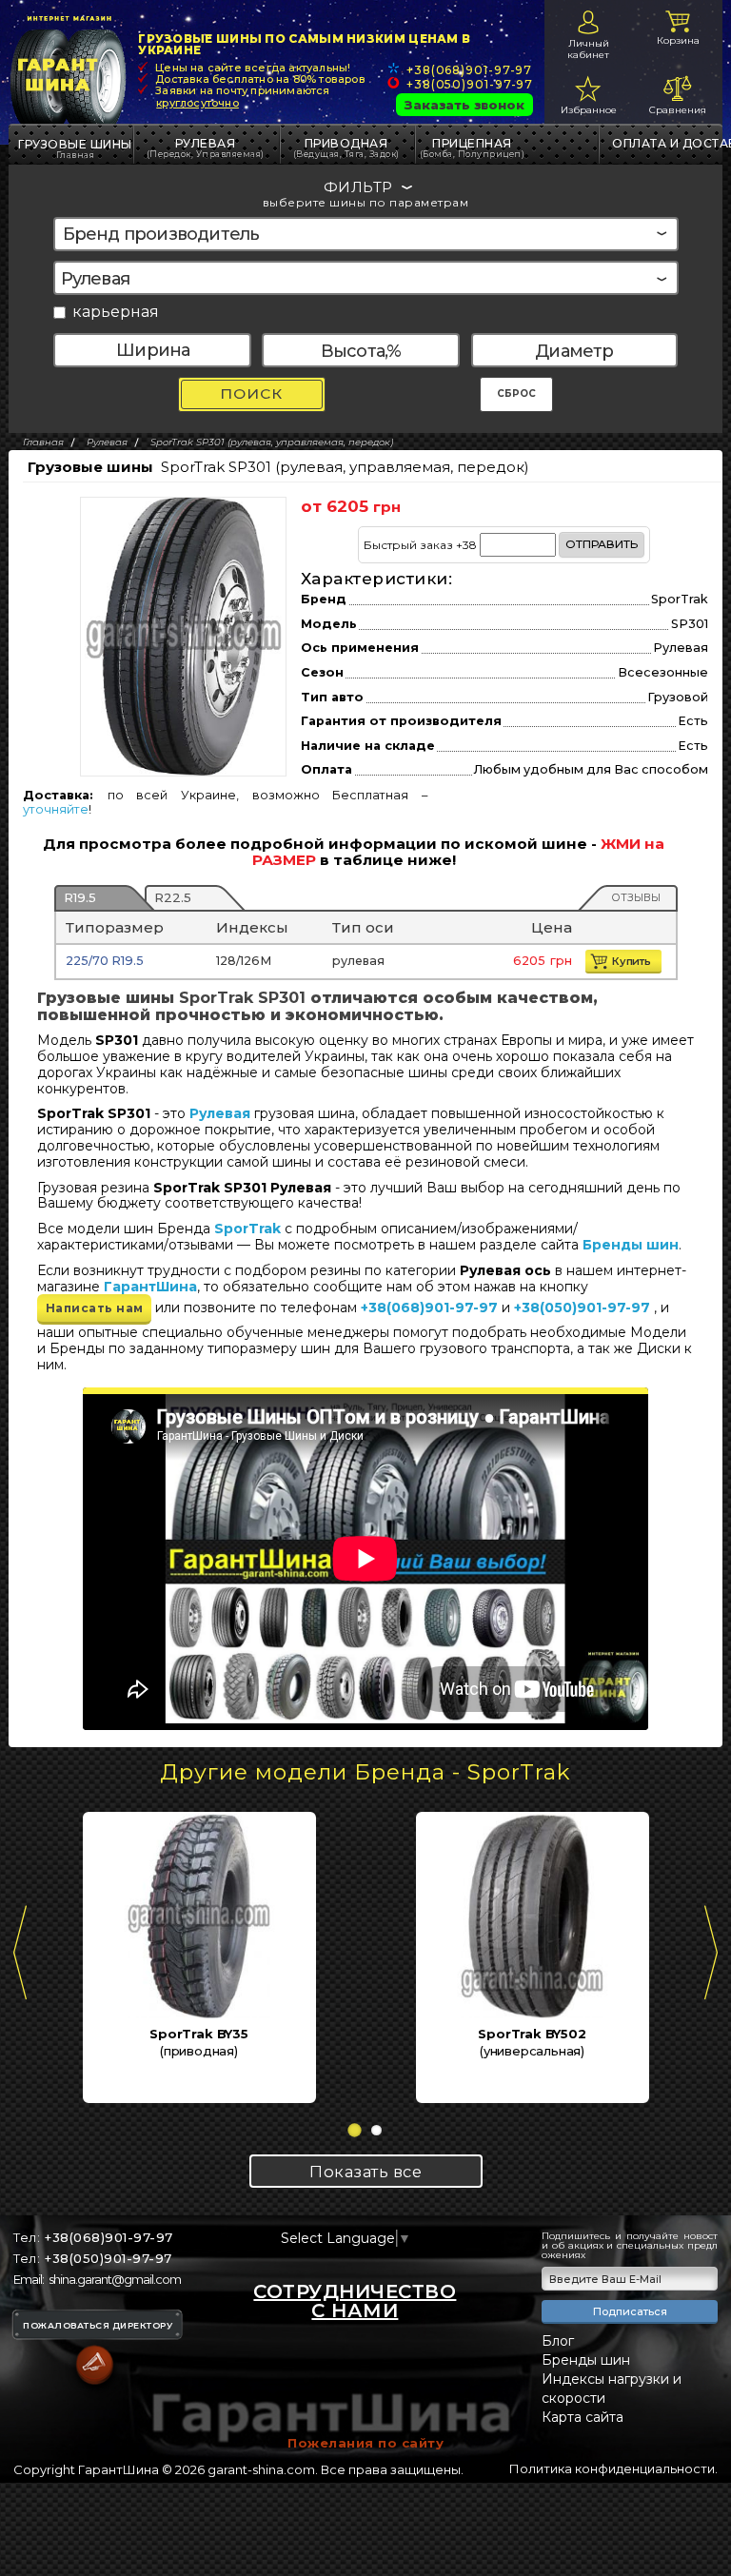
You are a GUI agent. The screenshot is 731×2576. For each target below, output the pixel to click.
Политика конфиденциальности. (613, 2468)
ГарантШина (150, 1287)
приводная (346, 147)
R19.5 (80, 897)
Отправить (602, 544)
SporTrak (247, 1229)
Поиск (251, 393)
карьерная (116, 313)
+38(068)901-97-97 (469, 70)
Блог (558, 2341)
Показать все (365, 2172)
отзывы (636, 897)
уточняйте (56, 809)
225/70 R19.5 (105, 961)
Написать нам (95, 1308)
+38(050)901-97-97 (470, 84)
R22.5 (173, 897)
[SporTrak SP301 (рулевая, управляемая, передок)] (183, 636)
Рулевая (206, 147)
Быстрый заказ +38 (501, 544)
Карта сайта (583, 2417)
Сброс (516, 393)
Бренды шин (631, 1245)
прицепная (473, 147)
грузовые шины (75, 144)
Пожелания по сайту (365, 2443)
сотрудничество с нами (355, 2301)
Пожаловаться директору (98, 2325)
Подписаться (630, 2311)
